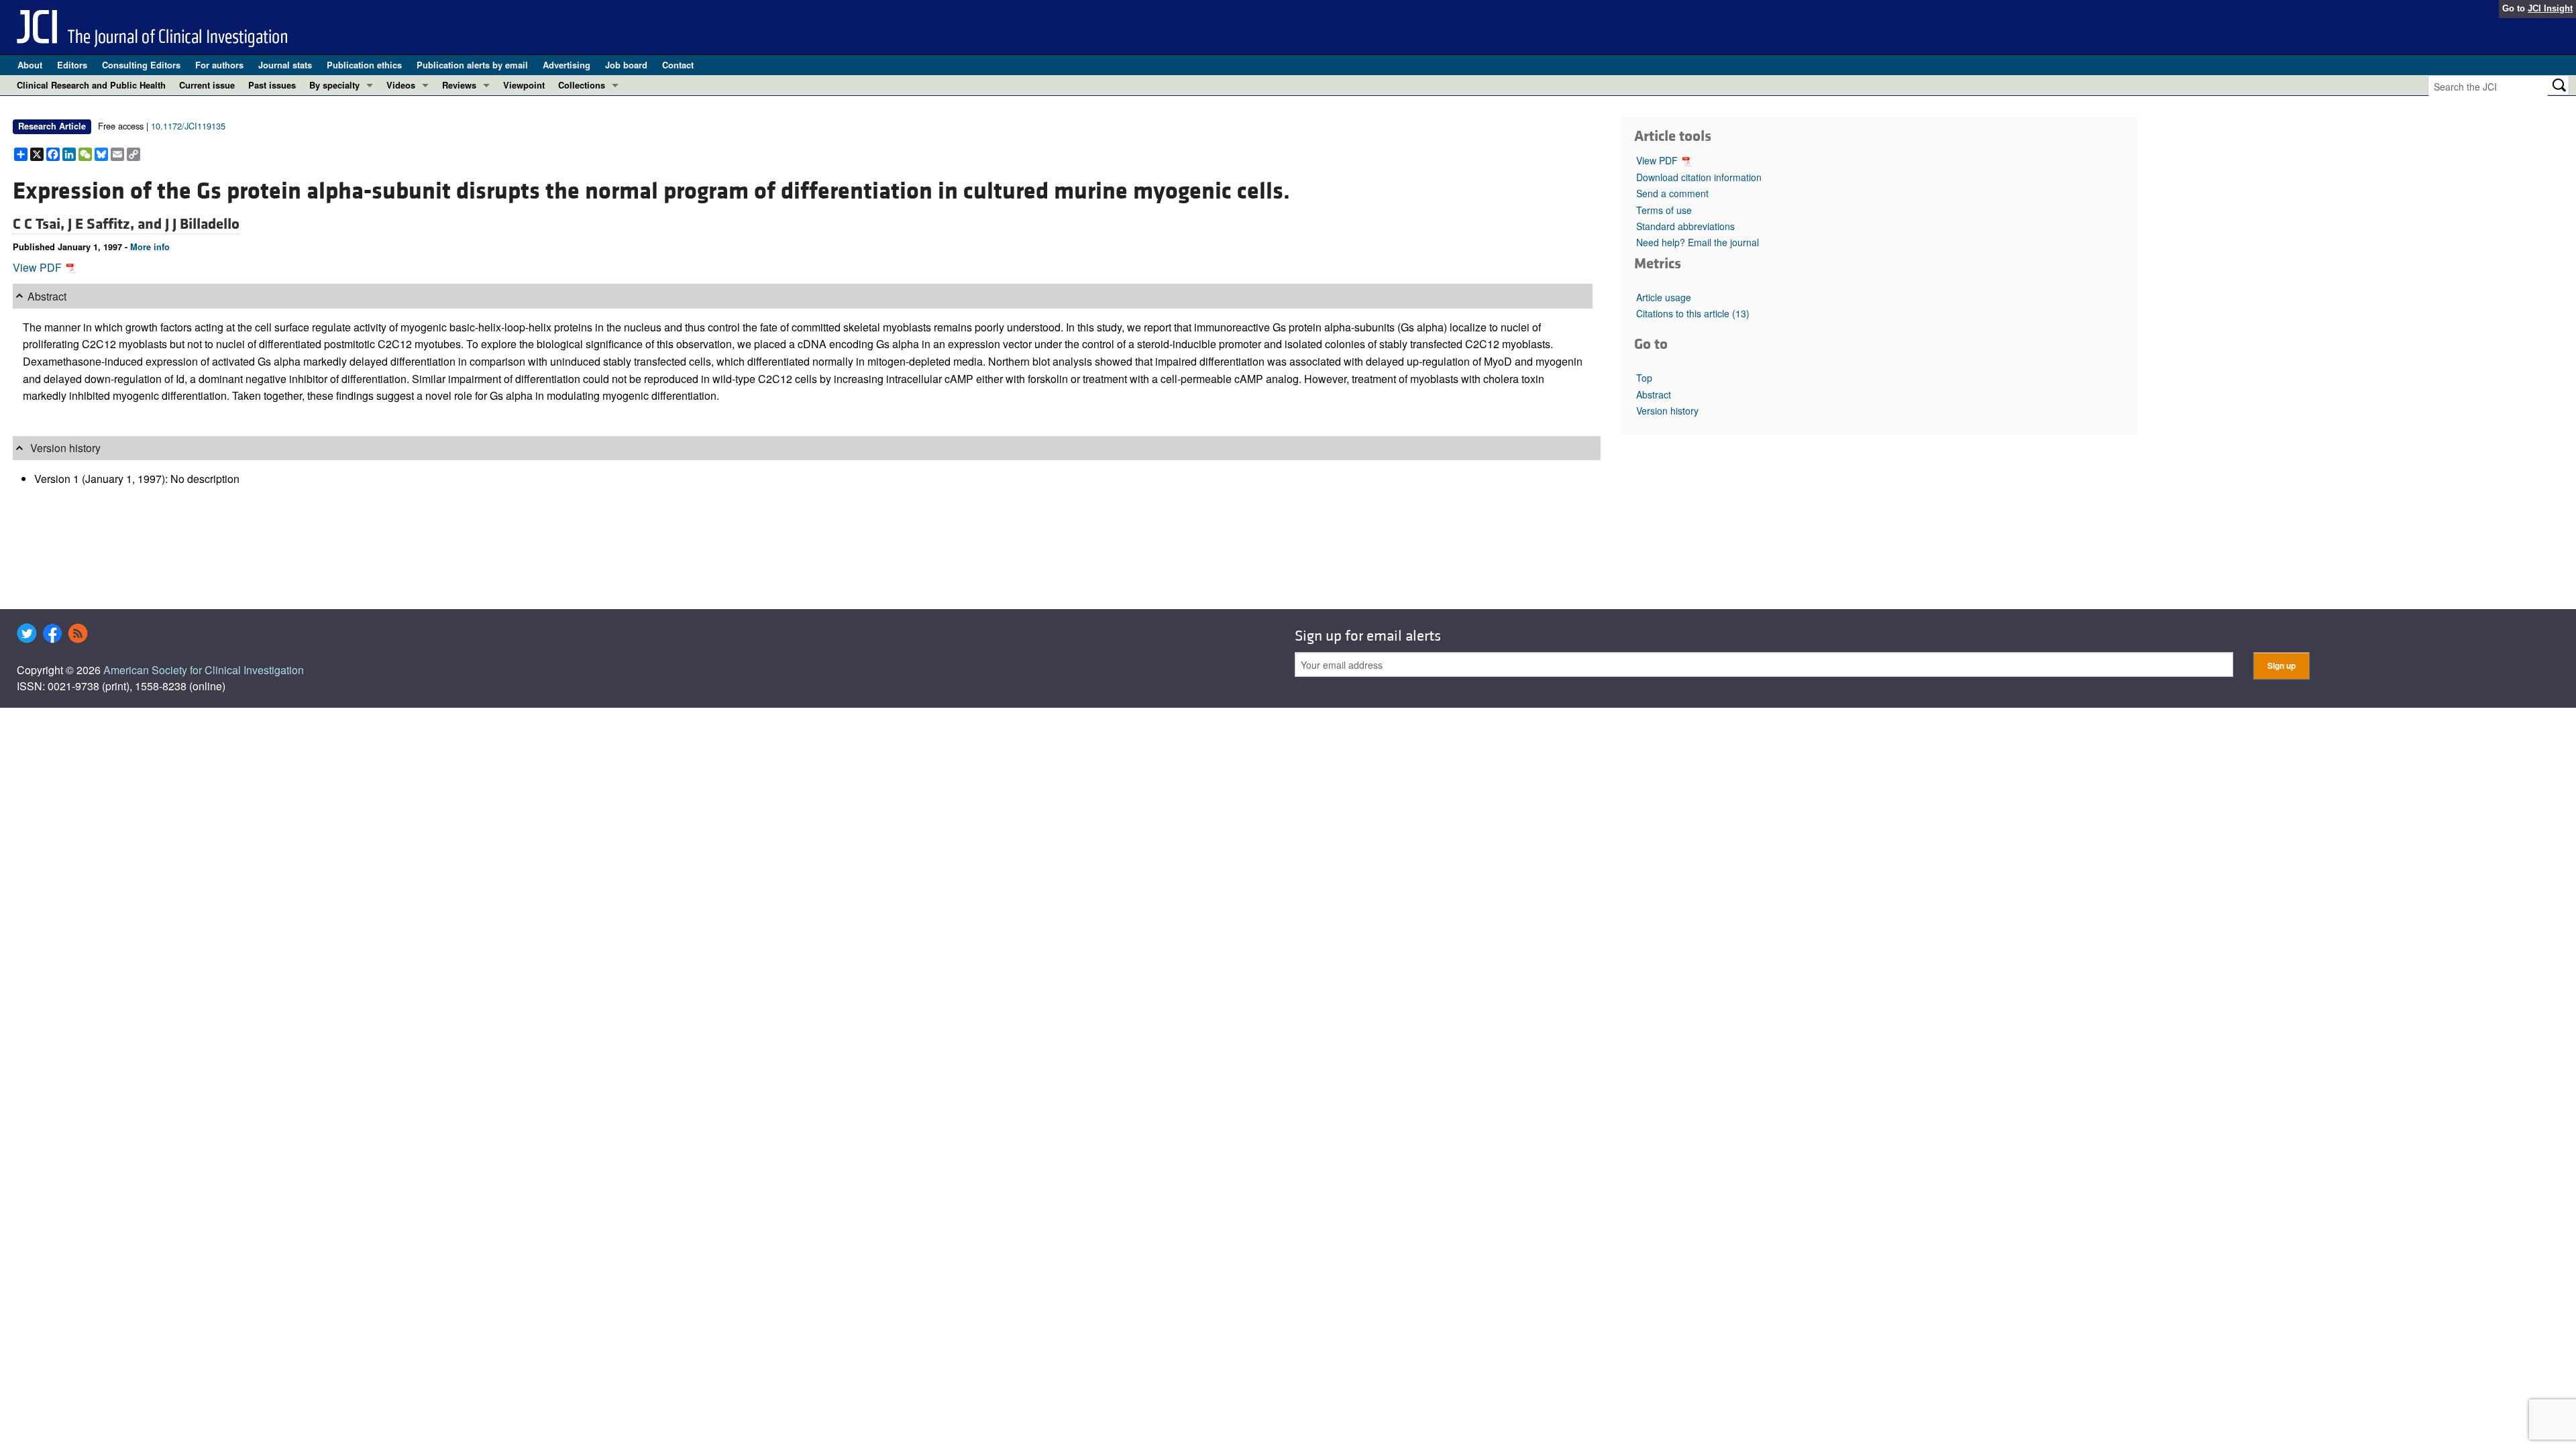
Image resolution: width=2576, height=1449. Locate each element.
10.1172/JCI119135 (188, 126)
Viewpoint (524, 85)
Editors (72, 65)
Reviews (459, 85)
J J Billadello (202, 224)
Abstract (1654, 394)
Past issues (272, 85)
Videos (401, 85)
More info (150, 247)
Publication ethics (364, 65)
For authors (219, 65)
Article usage (1664, 297)
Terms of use (1664, 210)
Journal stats (285, 65)
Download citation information (1699, 177)
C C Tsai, (40, 224)
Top (1644, 378)
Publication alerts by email (472, 65)
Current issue (207, 85)
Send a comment (1672, 193)
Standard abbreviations (1685, 226)
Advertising (567, 65)
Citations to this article (1693, 313)
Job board (626, 65)
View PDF (39, 267)
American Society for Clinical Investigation (204, 670)
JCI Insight (2550, 8)
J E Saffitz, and (116, 224)
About (30, 65)
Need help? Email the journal (1698, 242)
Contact (678, 65)
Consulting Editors (141, 65)
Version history (1667, 411)
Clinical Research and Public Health (91, 85)
